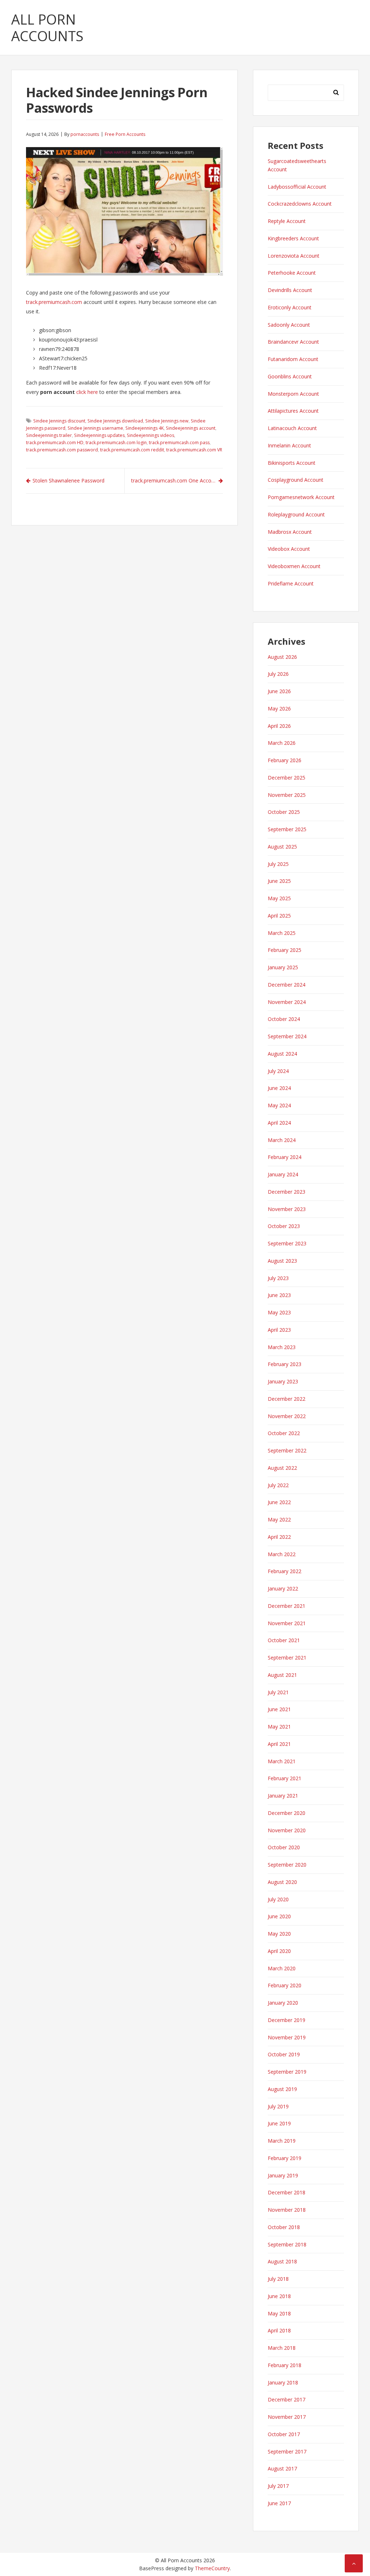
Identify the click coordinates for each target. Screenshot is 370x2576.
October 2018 (284, 2227)
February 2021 (285, 1778)
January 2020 (283, 2003)
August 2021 (282, 1675)
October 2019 (284, 2054)
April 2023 (279, 1330)
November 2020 (287, 1830)
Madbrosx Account (290, 532)
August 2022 (282, 1468)
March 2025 (282, 933)
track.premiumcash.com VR (194, 450)
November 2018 (287, 2210)
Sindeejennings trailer (49, 435)
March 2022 (282, 1554)
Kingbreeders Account (293, 238)
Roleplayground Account (296, 514)
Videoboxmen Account (294, 566)
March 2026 (282, 743)
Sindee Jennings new (167, 421)
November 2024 (287, 1002)
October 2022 (284, 1433)
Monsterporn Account (293, 394)
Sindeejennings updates (99, 435)
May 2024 (279, 1105)
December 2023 (287, 1192)
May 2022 (279, 1519)
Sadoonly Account (289, 325)
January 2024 (283, 1174)
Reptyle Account (287, 221)
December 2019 (287, 2020)
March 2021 (282, 1761)
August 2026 (282, 657)
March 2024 (282, 1140)
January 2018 (283, 2382)
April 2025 (279, 916)
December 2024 (287, 985)
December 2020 (287, 1813)
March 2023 (282, 1347)
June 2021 (279, 1709)
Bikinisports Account (292, 463)
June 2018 (279, 2296)
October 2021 (284, 1640)
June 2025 (279, 881)
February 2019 (285, 2158)
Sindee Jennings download (115, 421)
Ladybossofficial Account (297, 187)
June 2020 (279, 1916)
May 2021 (279, 1727)
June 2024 (279, 1088)
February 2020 (285, 1985)
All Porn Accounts (47, 27)
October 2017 (284, 2434)
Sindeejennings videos (150, 435)
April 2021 (279, 1744)
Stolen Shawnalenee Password (68, 480)
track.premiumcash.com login (116, 443)
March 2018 (282, 2348)
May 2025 (279, 898)
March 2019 (282, 2141)
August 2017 (282, 2468)
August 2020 (282, 1882)
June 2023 (279, 1295)
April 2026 (279, 726)
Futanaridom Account (293, 359)
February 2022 (285, 1571)
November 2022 (287, 1416)
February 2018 (285, 2365)
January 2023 (283, 1381)
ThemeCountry (212, 2568)
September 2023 (287, 1243)
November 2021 (287, 1623)
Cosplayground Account (296, 480)
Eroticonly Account (290, 307)
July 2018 (278, 2279)
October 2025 (284, 812)
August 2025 (282, 847)
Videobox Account (289, 549)
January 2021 (283, 1796)
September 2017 (287, 2452)
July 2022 (278, 1485)
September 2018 (287, 2244)
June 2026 (279, 691)
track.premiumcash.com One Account (175, 480)
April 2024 (279, 1123)
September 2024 (287, 1036)
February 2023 (285, 1364)
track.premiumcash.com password (62, 450)
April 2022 (279, 1537)
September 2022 (287, 1450)
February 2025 (285, 950)
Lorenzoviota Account (294, 256)
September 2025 (287, 829)
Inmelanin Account (289, 445)
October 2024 (284, 1019)
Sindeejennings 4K (145, 428)
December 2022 (287, 1399)
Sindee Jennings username (95, 428)
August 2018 (282, 2261)
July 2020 (278, 1899)
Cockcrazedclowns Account (300, 204)
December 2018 (287, 2192)
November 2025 (287, 795)
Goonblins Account (290, 376)
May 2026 (279, 709)
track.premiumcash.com (54, 302)
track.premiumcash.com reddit (132, 450)
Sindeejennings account (191, 428)
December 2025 (287, 778)
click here (87, 392)
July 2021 (278, 1692)
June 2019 (279, 2123)
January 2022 (283, 1588)
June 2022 (279, 1502)
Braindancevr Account (293, 342)
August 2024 (282, 1054)
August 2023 (282, 1261)
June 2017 (279, 2503)
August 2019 (282, 2089)
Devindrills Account (290, 290)
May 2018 (279, 2313)
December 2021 (287, 1606)
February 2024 (285, 1157)
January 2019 (283, 2175)
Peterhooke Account (292, 273)
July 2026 (278, 674)
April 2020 (279, 1951)
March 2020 (282, 1968)
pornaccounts (85, 134)
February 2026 (285, 760)
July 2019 (278, 2106)
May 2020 (279, 1934)
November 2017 (287, 2417)
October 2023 (284, 1226)
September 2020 (287, 1865)
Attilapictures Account (293, 411)
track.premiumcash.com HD (55, 443)
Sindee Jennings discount (59, 421)
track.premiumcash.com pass (179, 443)
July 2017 (278, 2486)
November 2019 (287, 2037)
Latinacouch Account (292, 428)
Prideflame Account (291, 583)
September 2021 (287, 1658)
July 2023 (278, 1278)
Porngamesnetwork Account (301, 497)
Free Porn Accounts (125, 134)
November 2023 (287, 1209)
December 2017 (287, 2399)
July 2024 (278, 1071)
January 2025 (283, 967)
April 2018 (279, 2330)
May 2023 (279, 1312)
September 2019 (287, 2072)
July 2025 (278, 864)
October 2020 (284, 1847)
